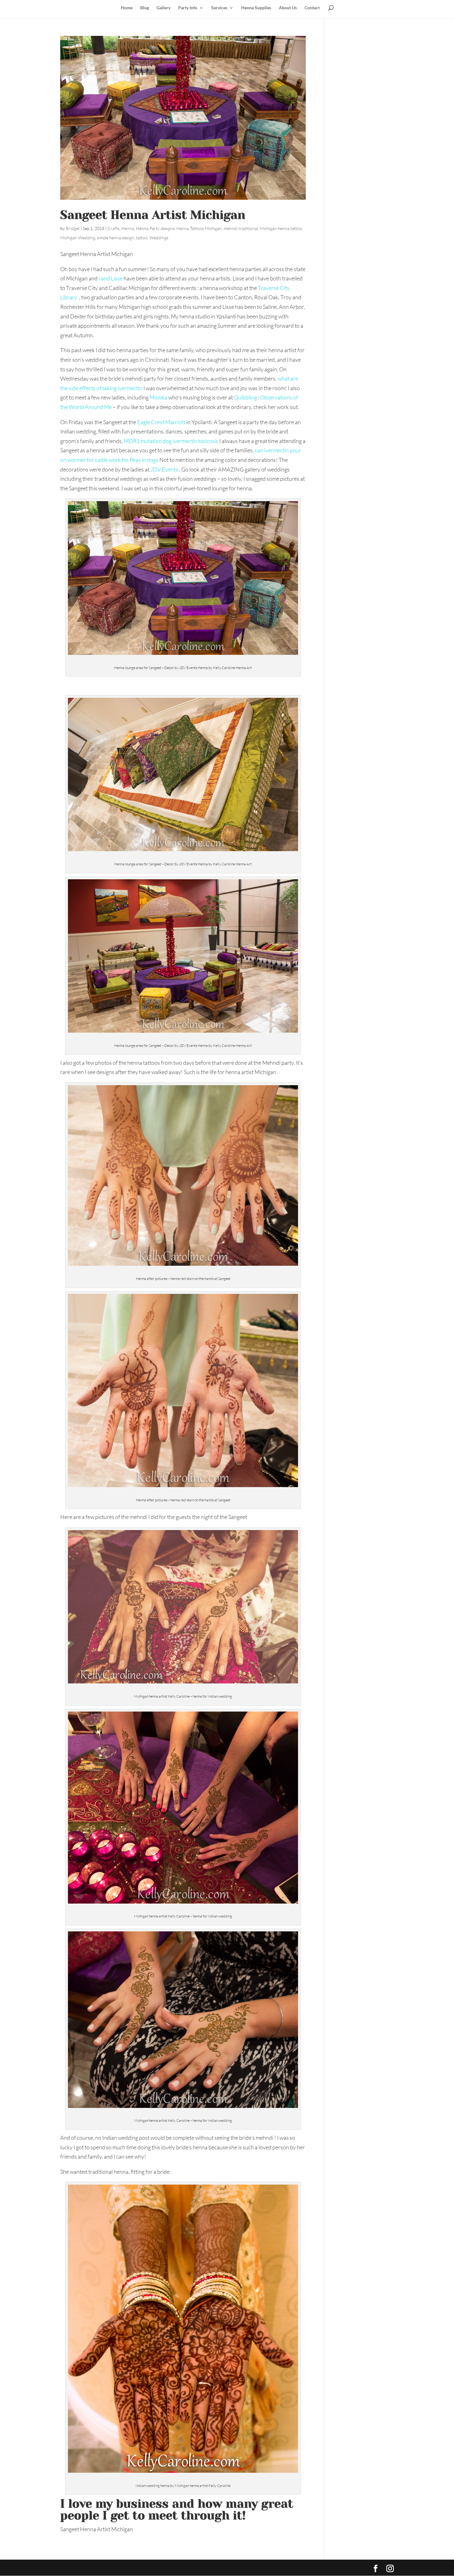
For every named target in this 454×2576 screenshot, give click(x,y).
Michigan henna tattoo (281, 228)
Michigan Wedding (78, 238)
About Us (288, 8)
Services (219, 8)
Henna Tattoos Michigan (199, 228)
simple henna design (116, 238)
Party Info (188, 8)
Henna (128, 228)
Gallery (164, 8)
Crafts (114, 228)
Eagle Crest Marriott (162, 422)
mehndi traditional (241, 228)
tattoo (142, 238)
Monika (158, 397)
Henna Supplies (256, 8)
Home (127, 8)
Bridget (73, 228)
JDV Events (164, 469)
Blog (145, 8)
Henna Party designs (155, 228)
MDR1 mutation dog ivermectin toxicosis (171, 441)
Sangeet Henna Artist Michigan (153, 215)
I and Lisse (110, 278)
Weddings (159, 238)
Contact (312, 8)
